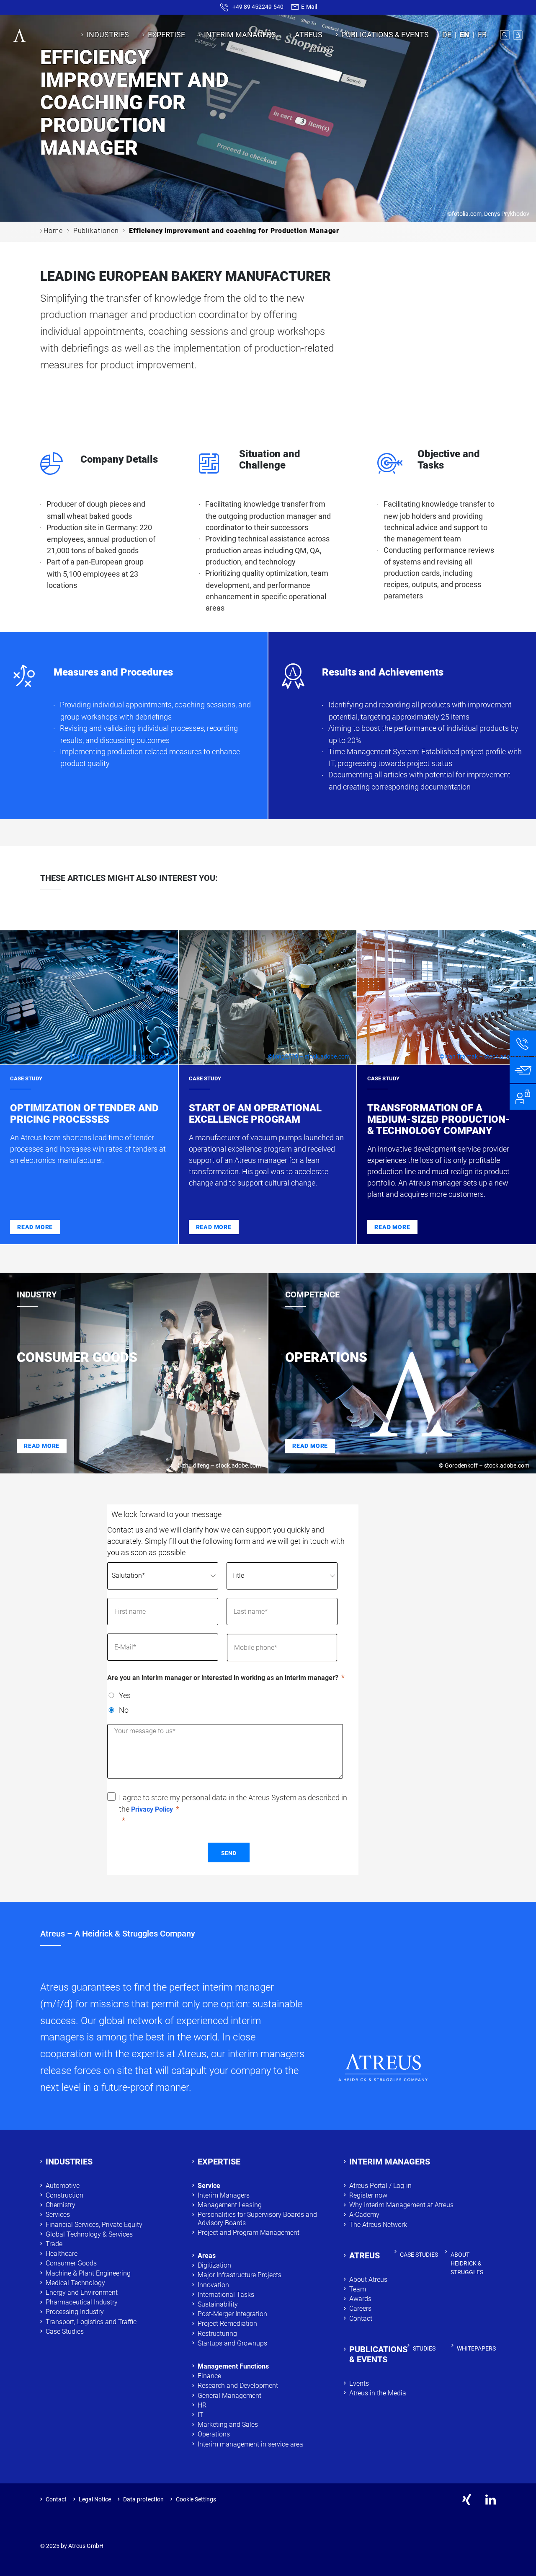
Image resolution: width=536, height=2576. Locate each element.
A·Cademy (364, 2215)
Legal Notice (95, 2499)
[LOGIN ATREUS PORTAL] (518, 35)
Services (58, 2215)
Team (358, 2289)
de (447, 35)
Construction (64, 2195)
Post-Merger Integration (232, 2314)
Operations (214, 2434)
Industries (108, 35)
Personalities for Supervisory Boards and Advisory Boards (257, 2219)
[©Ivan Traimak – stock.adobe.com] (447, 997)
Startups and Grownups (232, 2343)
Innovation (213, 2285)
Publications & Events (385, 35)
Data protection (143, 2499)
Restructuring (217, 2334)
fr (482, 35)
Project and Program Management (249, 2233)
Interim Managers (240, 35)
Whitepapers (476, 2348)
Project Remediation (228, 2324)
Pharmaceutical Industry (82, 2302)
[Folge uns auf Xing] (467, 2500)
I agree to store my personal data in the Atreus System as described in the (233, 1803)
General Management (229, 2396)
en (465, 35)
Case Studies (65, 2331)
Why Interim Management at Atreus (401, 2205)
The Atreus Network (378, 2225)
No (124, 1710)
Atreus (309, 35)
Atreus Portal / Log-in (380, 2186)
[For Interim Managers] (523, 1097)
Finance (209, 2376)
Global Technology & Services (89, 2234)
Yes (125, 1695)
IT (201, 2415)
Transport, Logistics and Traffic (91, 2322)
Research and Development (238, 2386)
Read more (35, 1227)
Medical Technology (75, 2283)
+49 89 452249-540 (258, 7)
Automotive (63, 2186)
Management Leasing (230, 2205)
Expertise (166, 35)
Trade (54, 2244)
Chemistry (62, 2205)
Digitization (214, 2265)
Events (359, 2383)
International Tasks (226, 2295)
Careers (360, 2308)
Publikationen (96, 231)
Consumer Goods (71, 2263)
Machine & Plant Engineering (88, 2273)
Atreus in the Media (378, 2393)
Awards (360, 2299)
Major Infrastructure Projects (240, 2275)
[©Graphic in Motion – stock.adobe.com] (89, 997)
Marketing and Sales (228, 2425)
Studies (424, 2348)
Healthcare (62, 2254)
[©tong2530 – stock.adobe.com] (268, 997)
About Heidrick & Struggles (467, 2263)
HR (202, 2405)
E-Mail (308, 7)
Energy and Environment (82, 2293)
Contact (361, 2318)
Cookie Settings (196, 2499)
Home (53, 231)
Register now (368, 2195)
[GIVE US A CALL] (523, 1043)
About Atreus (368, 2280)
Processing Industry (75, 2312)
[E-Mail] (523, 1070)
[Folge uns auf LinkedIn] (491, 2500)
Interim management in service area (250, 2444)
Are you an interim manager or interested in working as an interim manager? (223, 1678)
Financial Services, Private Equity (94, 2225)
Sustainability (218, 2304)
